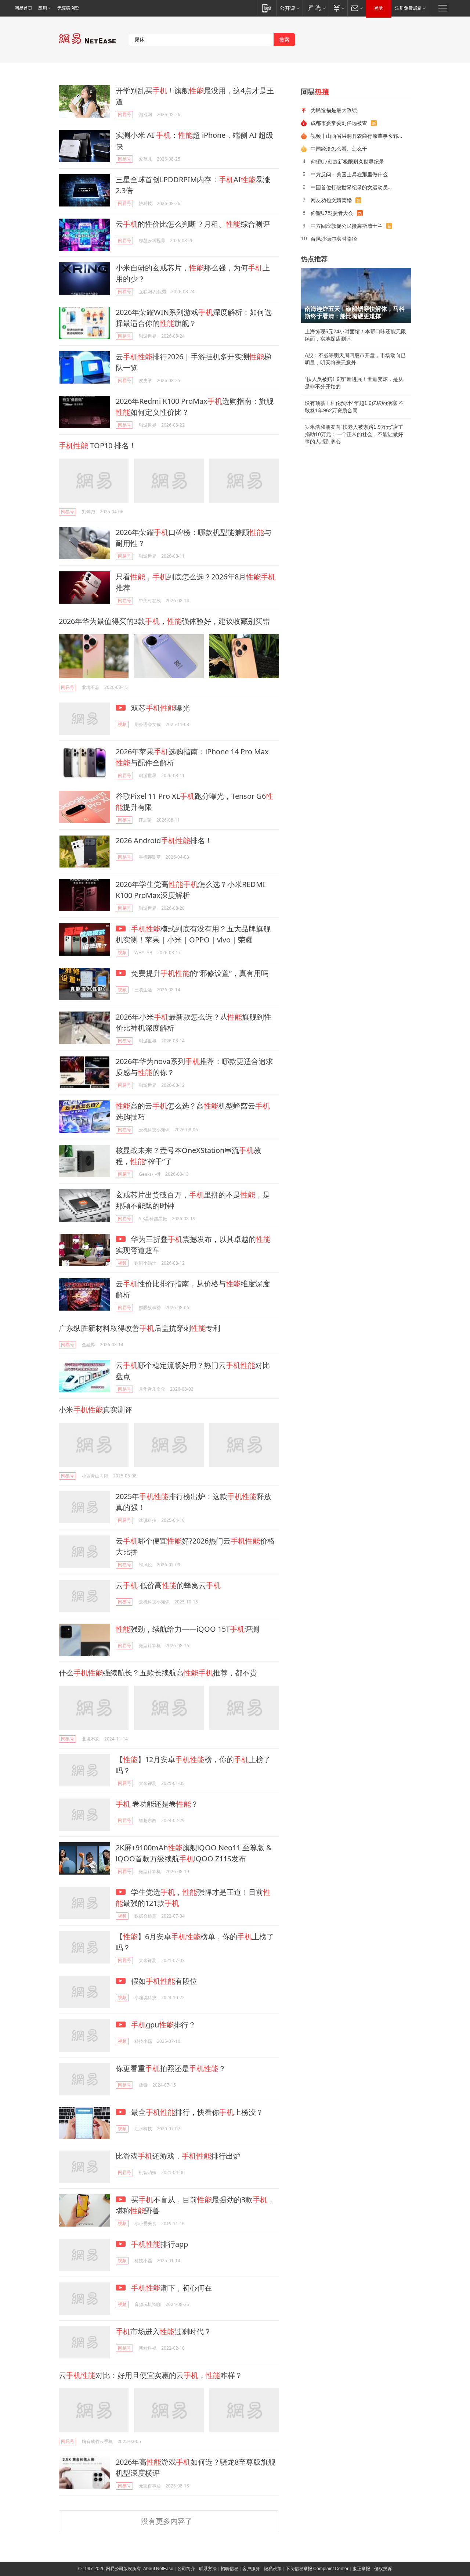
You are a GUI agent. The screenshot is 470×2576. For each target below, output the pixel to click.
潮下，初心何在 (171, 2288)
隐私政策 (273, 2569)
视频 (122, 724)
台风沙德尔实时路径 (334, 239)
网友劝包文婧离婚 (331, 200)
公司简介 (186, 2569)
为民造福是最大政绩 (334, 110)
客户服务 (251, 2569)
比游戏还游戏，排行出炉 (178, 2156)
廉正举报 (361, 2569)
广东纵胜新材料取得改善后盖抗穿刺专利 (140, 1328)
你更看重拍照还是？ (171, 2068)
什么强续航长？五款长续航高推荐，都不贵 (158, 1673)
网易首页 (23, 8)
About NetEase (158, 2569)
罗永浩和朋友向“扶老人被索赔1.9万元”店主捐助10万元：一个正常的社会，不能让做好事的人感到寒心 (354, 434)
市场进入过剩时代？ (163, 2331)
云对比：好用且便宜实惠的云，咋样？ (151, 2375)
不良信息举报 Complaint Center (317, 2569)
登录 (379, 8)
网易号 (124, 114)
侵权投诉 (383, 2569)
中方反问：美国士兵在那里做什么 (349, 174)
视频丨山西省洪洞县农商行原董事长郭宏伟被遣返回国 (358, 136)
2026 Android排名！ (164, 840)
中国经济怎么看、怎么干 (339, 149)
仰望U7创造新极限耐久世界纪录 (347, 161)
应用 (43, 8)
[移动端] (267, 8)
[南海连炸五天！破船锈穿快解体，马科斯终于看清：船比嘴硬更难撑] (356, 295)
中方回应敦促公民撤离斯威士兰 (347, 226)
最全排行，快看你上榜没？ (196, 2112)
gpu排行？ (163, 2025)
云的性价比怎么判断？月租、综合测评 (193, 224)
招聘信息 (229, 2569)
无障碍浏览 (68, 8)
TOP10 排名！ (97, 445)
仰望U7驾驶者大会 (332, 213)
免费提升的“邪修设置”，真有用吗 (199, 973)
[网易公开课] (290, 8)
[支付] (338, 8)
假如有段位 (163, 1981)
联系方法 (208, 2569)
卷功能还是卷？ (157, 1804)
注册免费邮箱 (408, 8)
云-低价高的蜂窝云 (168, 1585)
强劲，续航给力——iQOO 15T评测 (187, 1629)
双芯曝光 (160, 708)
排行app (160, 2244)
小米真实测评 (95, 1410)
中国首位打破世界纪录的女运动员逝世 (354, 187)
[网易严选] (316, 8)
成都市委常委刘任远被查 (339, 123)
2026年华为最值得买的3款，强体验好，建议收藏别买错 (164, 621)
